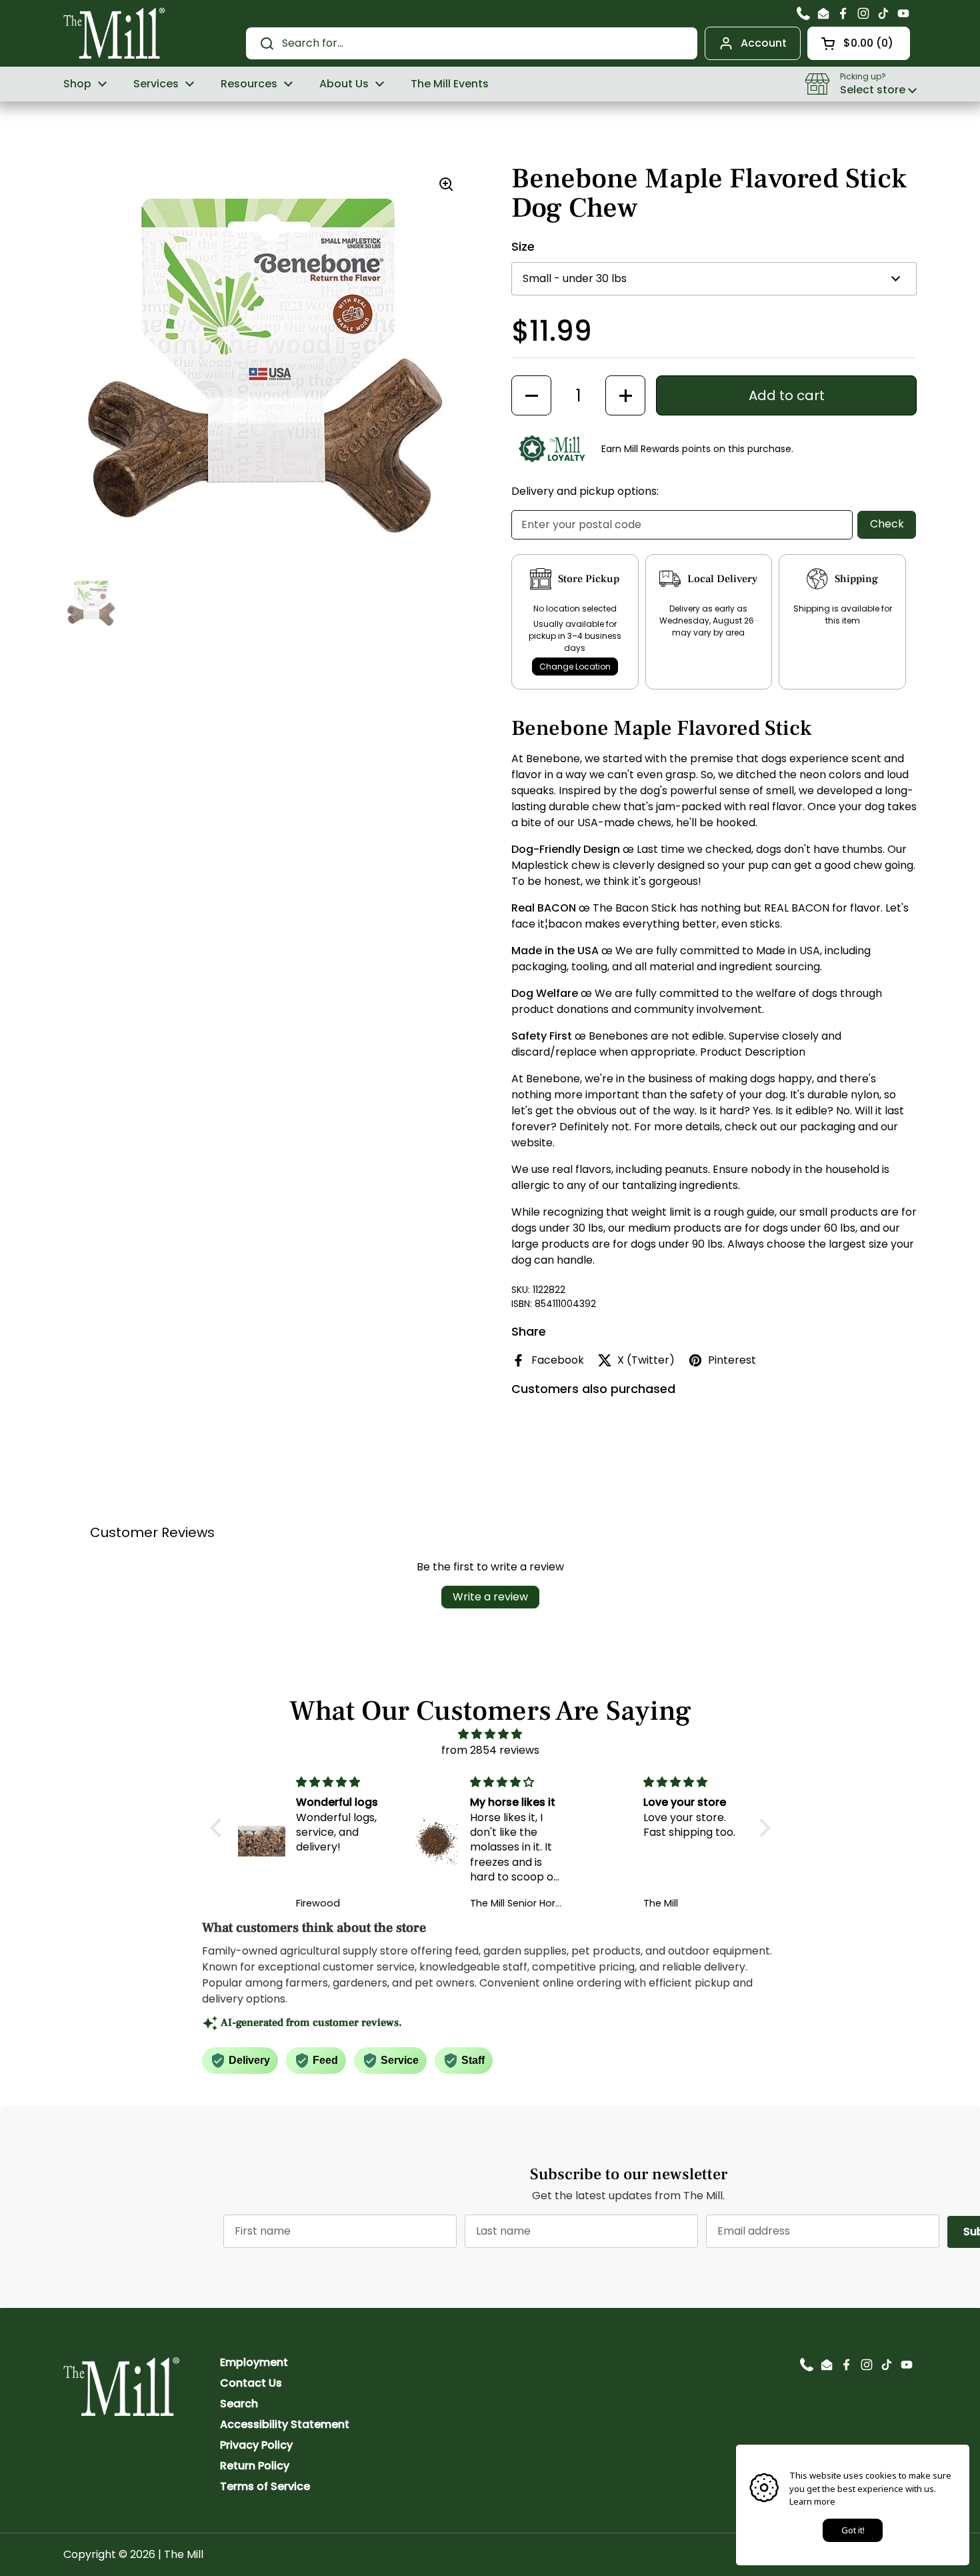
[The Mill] (114, 32)
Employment (254, 2362)
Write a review (490, 1597)
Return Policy (255, 2466)
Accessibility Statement (285, 2424)
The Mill (184, 2554)
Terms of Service (265, 2486)
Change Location (575, 667)
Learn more (812, 2501)
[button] (859, 43)
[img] (490, 1734)
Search (239, 2404)
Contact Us (251, 2383)
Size (523, 246)
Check (887, 524)
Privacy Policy (256, 2445)
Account (764, 43)
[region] (266, 367)
